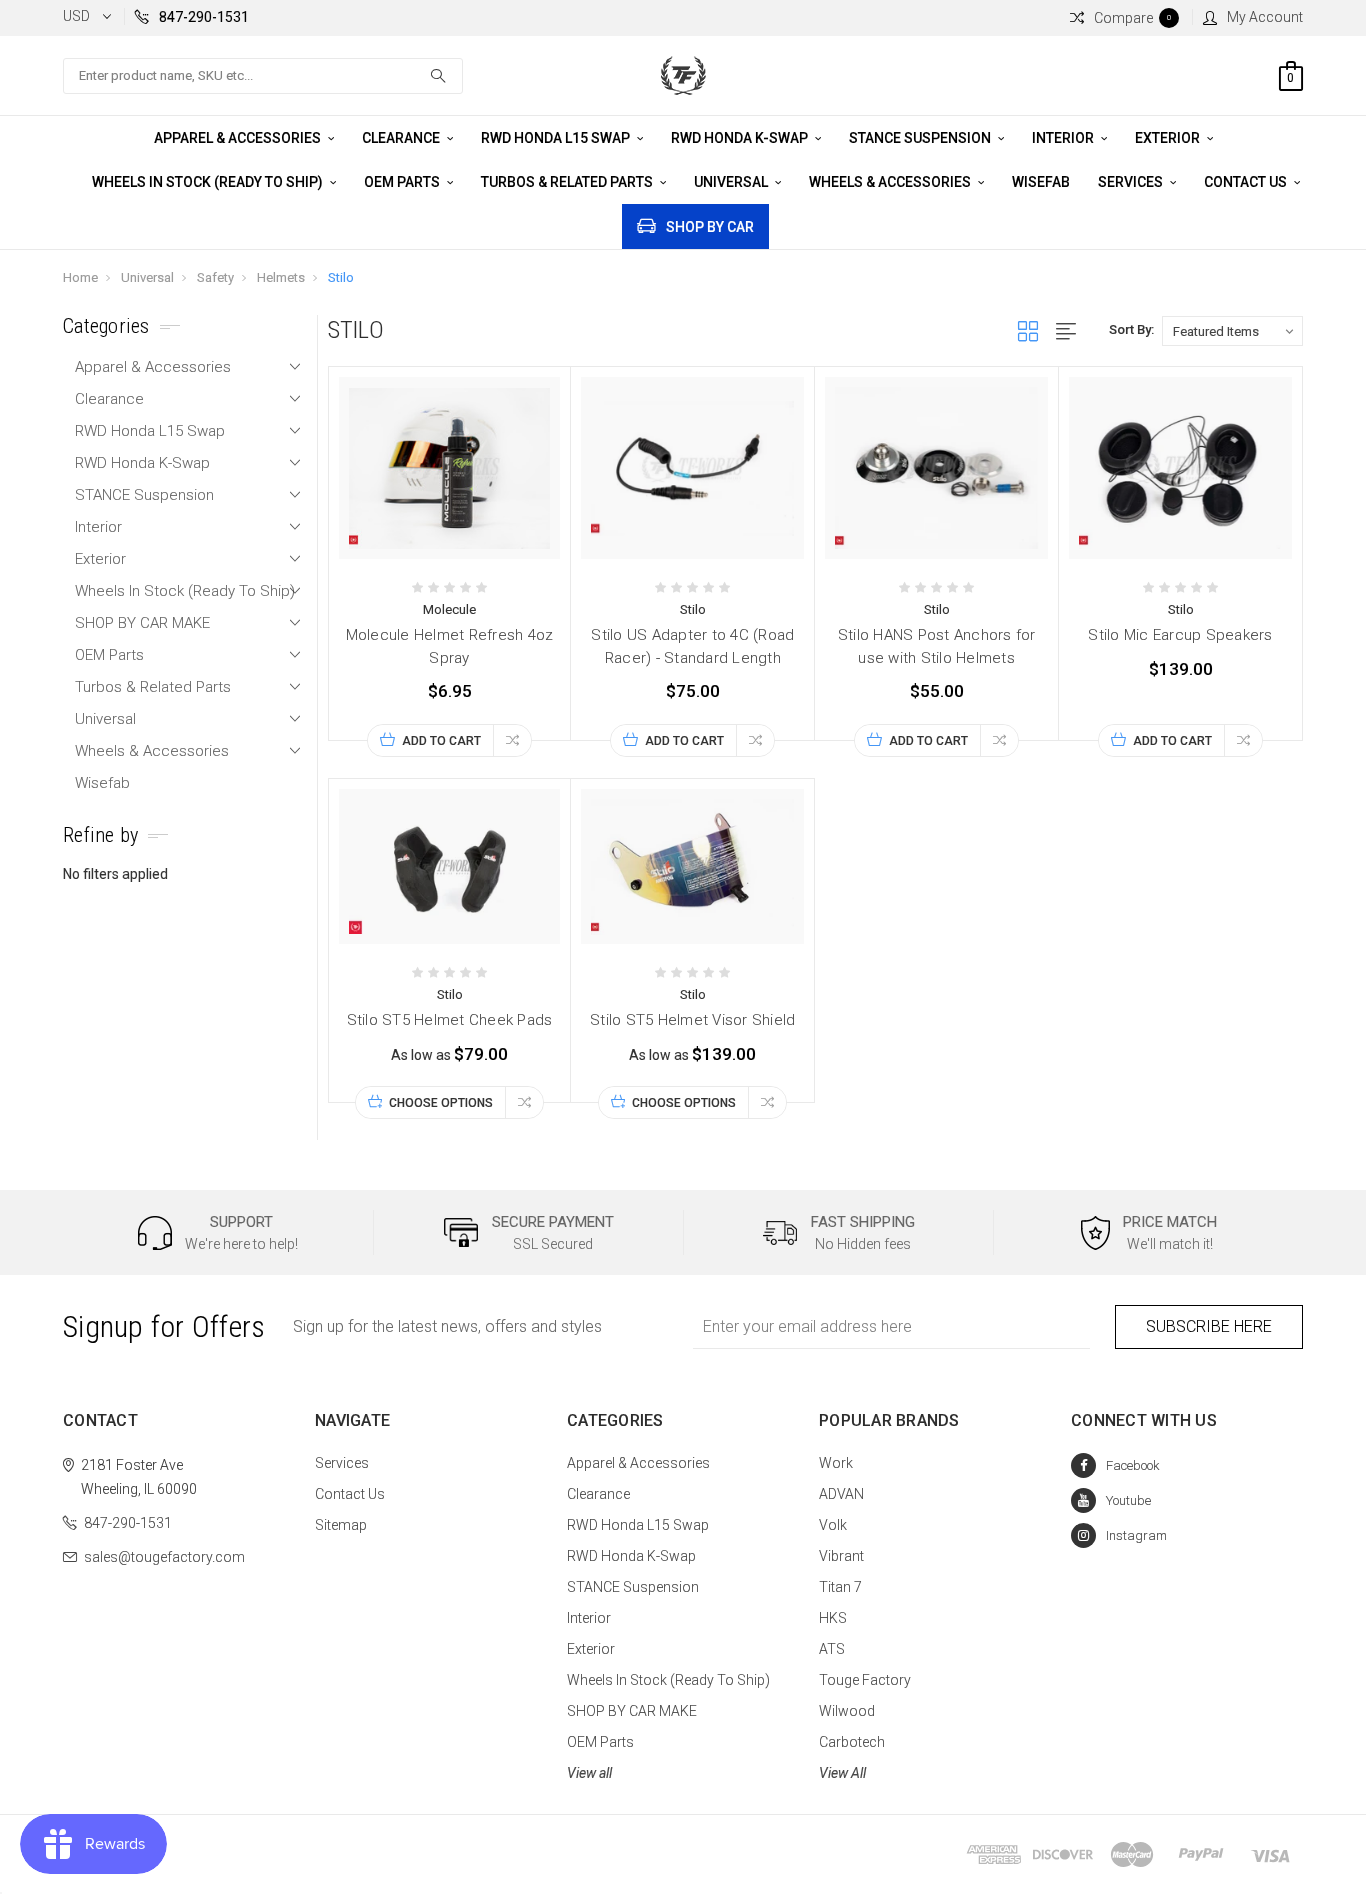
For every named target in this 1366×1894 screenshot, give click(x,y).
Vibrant (841, 1556)
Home (80, 277)
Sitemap (341, 1525)
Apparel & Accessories (239, 138)
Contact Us (1247, 182)
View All (842, 1773)
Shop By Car (710, 227)
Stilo (341, 277)
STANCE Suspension (921, 138)
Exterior (1169, 138)
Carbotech (852, 1742)
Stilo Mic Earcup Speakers (1180, 635)
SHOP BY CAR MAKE (142, 623)
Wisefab (1041, 182)
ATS (832, 1649)
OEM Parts (403, 182)
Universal (732, 182)
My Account (1265, 17)
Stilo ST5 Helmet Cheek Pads (450, 1020)
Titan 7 (840, 1587)
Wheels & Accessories (891, 182)
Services (1132, 182)
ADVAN (841, 1494)
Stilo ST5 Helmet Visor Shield (692, 1020)
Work (836, 1463)
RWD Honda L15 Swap (557, 138)
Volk (833, 1525)
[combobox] (263, 76)
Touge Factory (865, 1680)
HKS (833, 1618)
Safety (215, 277)
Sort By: (1131, 329)
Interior (1064, 138)
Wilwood (847, 1711)
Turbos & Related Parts (568, 182)
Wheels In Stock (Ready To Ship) (209, 182)
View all (589, 1773)
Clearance (402, 138)
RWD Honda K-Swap (741, 138)
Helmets (281, 277)
